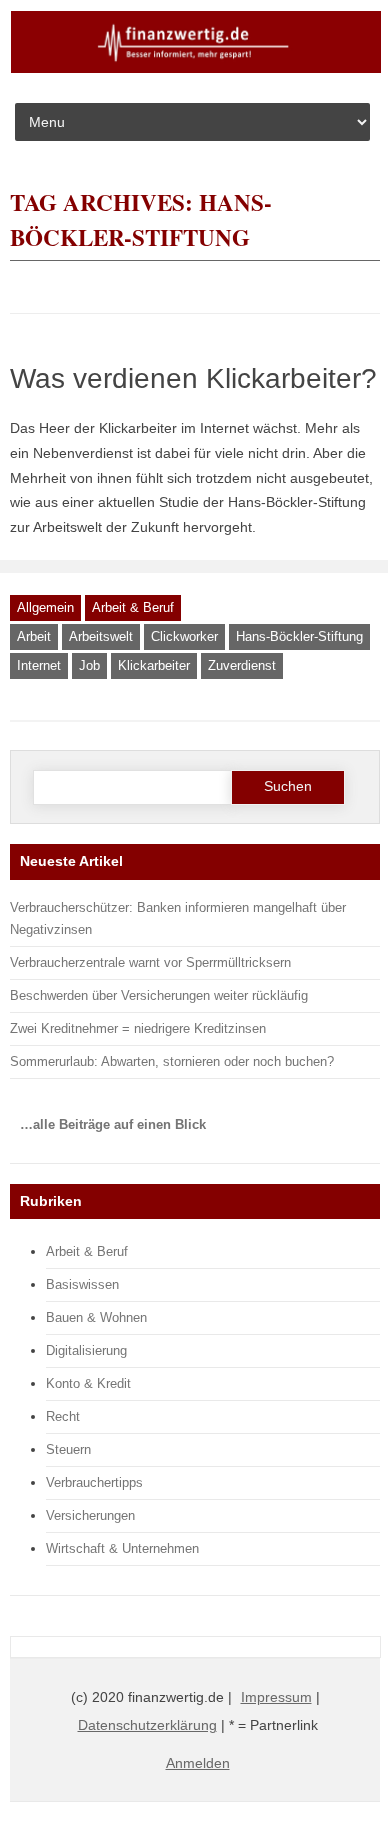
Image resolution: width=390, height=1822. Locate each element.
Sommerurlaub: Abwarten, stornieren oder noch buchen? (172, 1061)
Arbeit (34, 636)
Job (89, 665)
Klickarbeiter (154, 665)
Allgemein (45, 607)
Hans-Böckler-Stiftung (299, 636)
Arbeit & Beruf (133, 607)
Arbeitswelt (101, 636)
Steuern (68, 1449)
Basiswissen (82, 1284)
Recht (63, 1416)
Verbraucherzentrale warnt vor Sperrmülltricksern (150, 962)
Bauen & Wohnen (96, 1317)
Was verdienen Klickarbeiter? (193, 378)
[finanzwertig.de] (196, 69)
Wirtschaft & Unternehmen (122, 1548)
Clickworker (184, 636)
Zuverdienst (242, 665)
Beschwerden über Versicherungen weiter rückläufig (159, 995)
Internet (39, 665)
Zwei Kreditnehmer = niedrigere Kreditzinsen (138, 1028)
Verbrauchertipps (94, 1482)
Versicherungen (90, 1515)
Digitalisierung (86, 1350)
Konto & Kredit (88, 1383)
